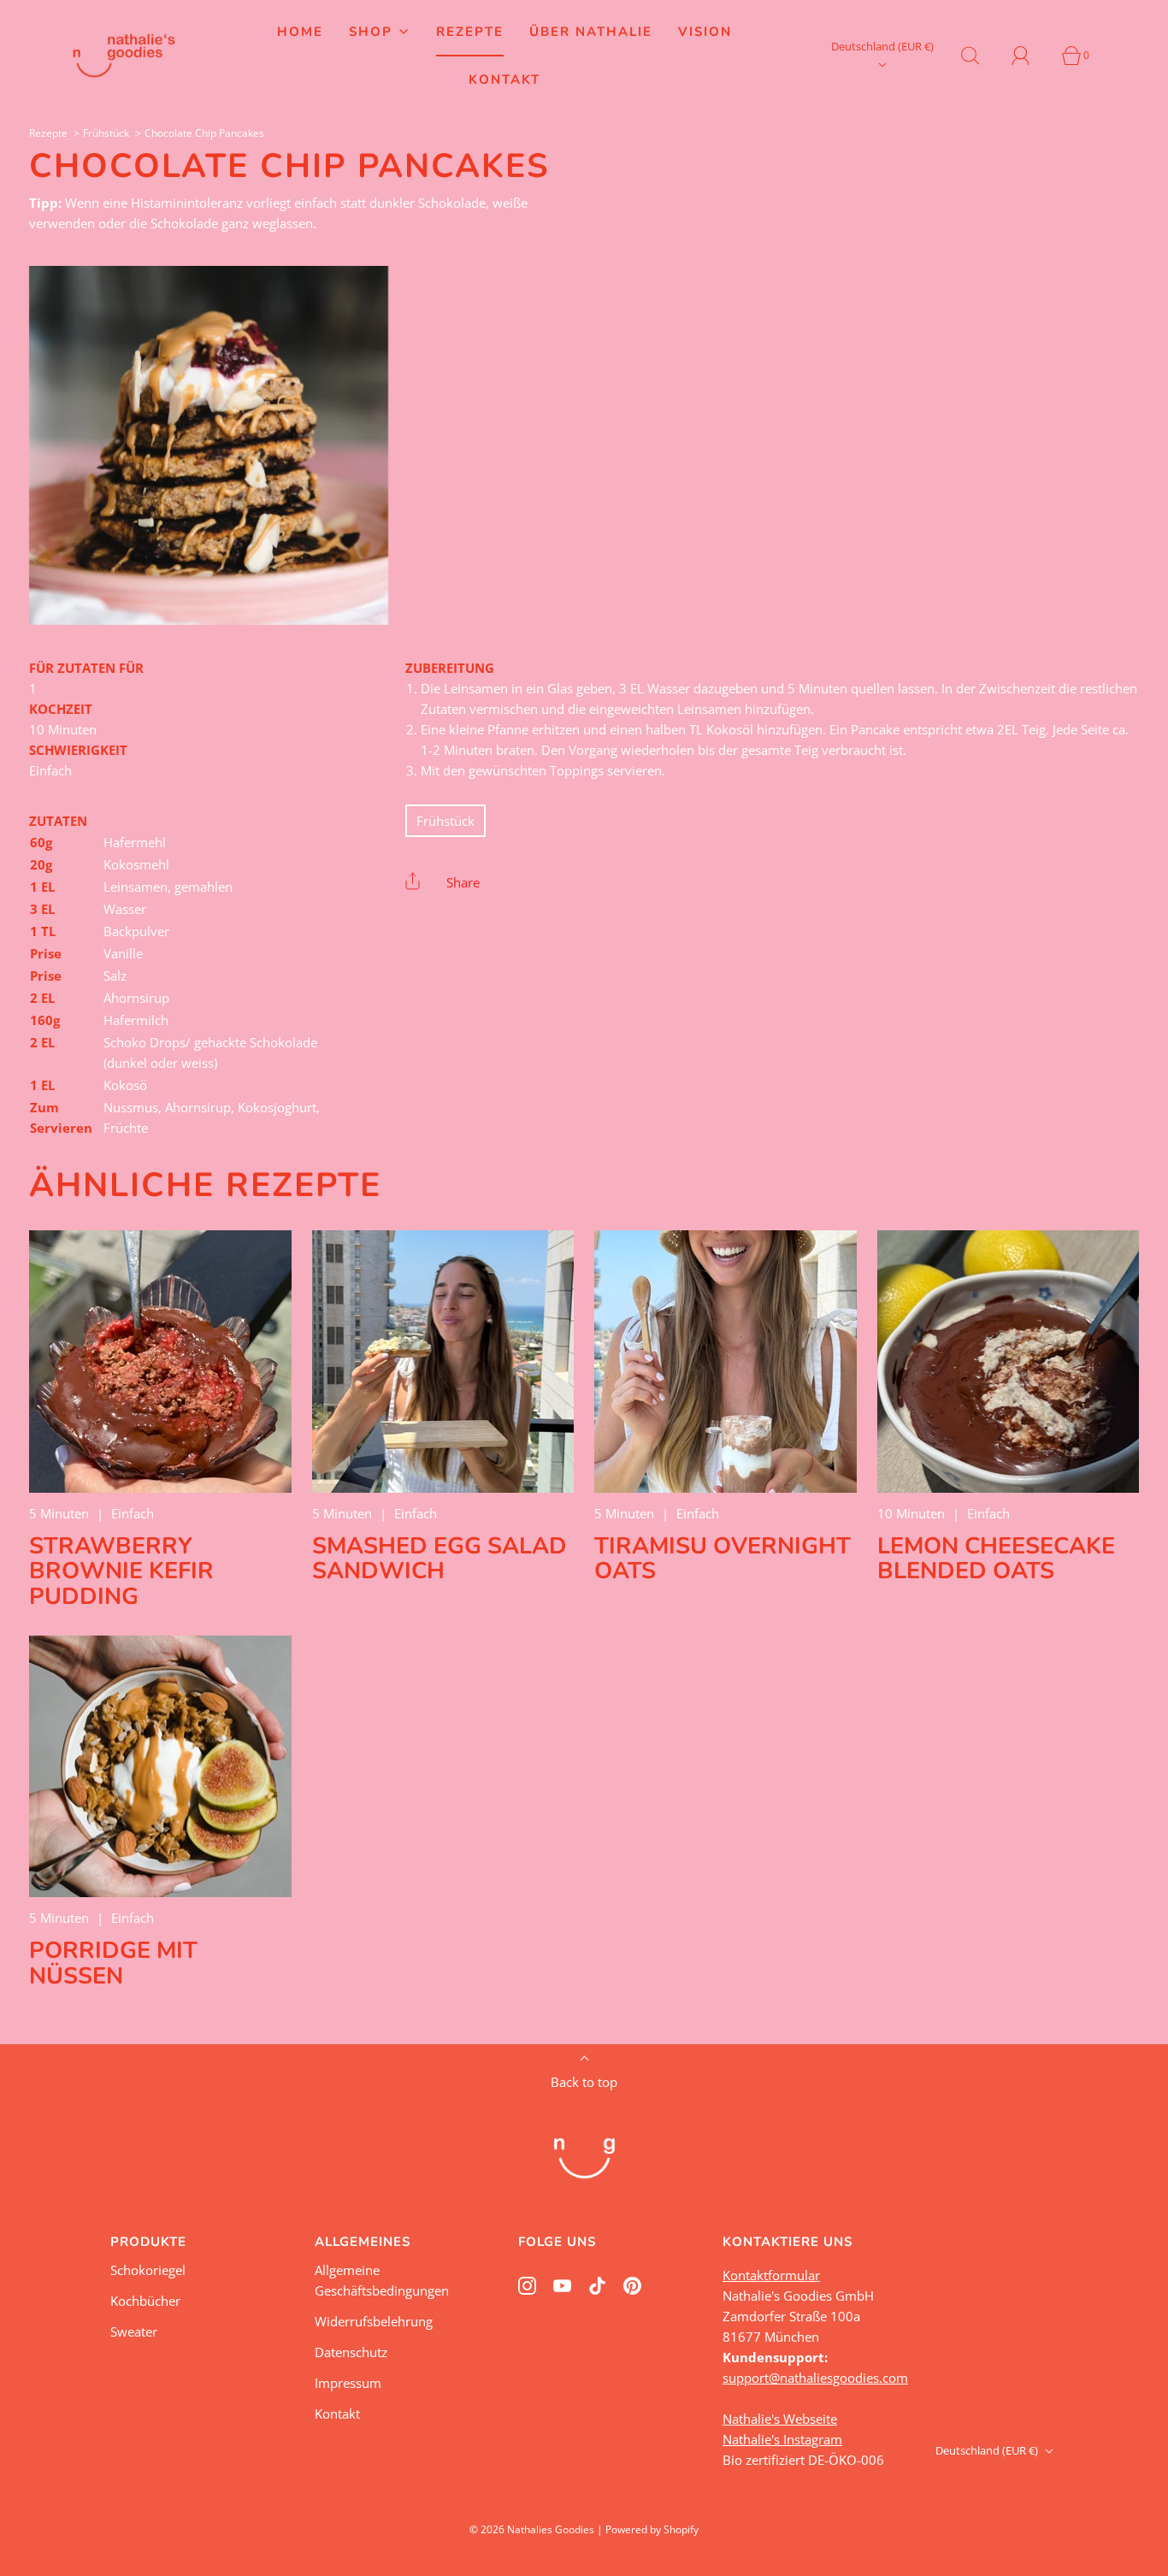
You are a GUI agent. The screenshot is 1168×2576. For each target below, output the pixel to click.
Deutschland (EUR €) (882, 46)
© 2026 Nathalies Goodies (532, 2529)
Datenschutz (351, 2352)
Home (300, 32)
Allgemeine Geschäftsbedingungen (382, 2280)
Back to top (584, 2082)
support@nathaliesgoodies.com (815, 2378)
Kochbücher (145, 2301)
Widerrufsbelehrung (374, 2321)
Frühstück (106, 133)
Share (463, 882)
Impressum (348, 2383)
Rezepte (470, 32)
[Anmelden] (1030, 56)
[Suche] (980, 56)
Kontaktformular (771, 2275)
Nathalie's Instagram (782, 2439)
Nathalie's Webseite (780, 2419)
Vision (705, 32)
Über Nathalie (591, 32)
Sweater (134, 2331)
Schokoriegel (148, 2270)
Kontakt (504, 80)
